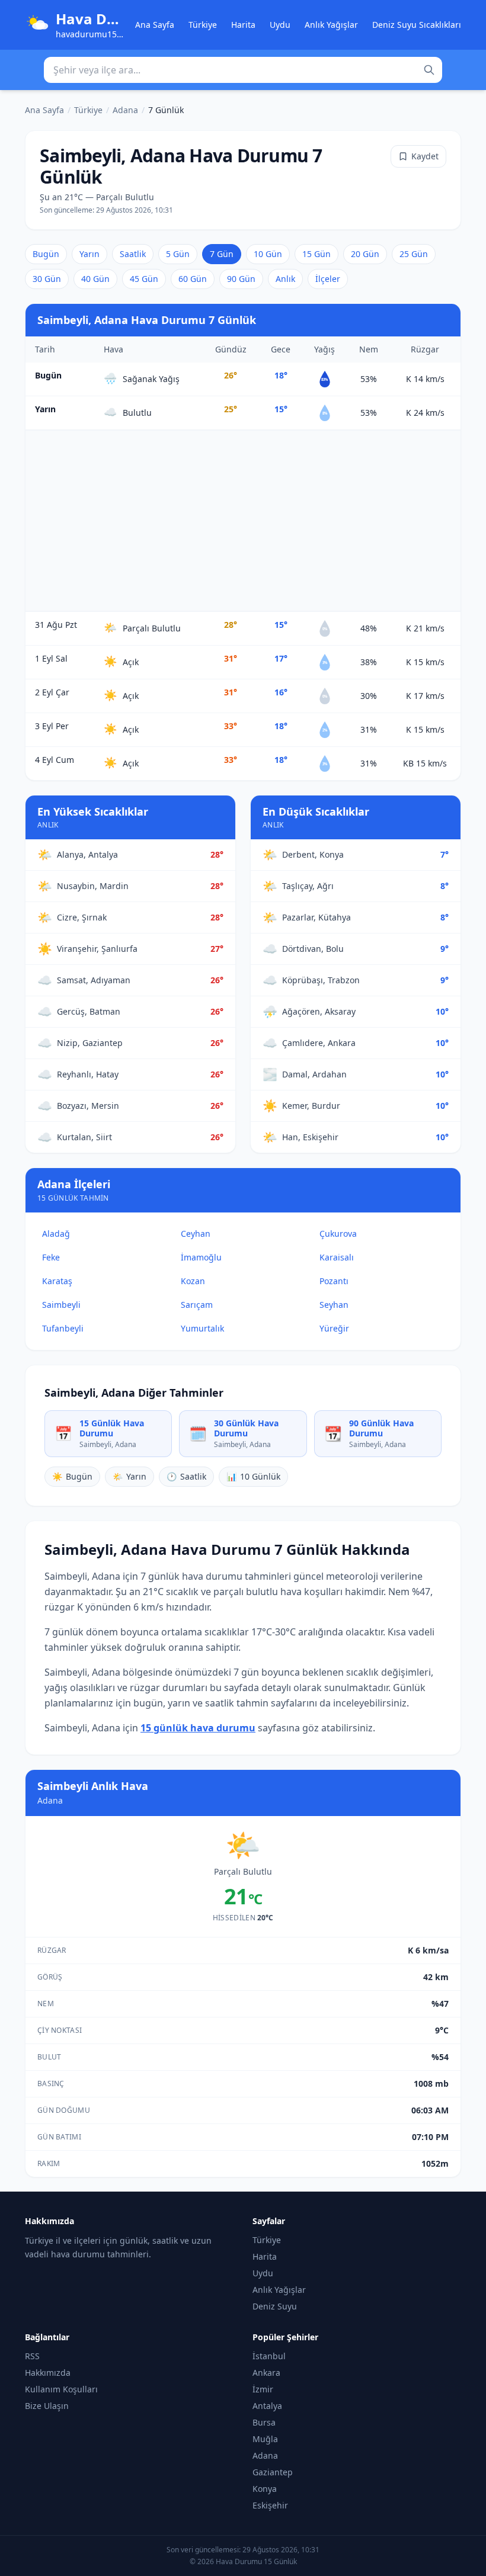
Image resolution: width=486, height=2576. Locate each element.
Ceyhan (196, 1234)
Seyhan (334, 1305)
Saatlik (133, 254)
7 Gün (222, 254)
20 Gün (365, 254)
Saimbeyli (61, 1305)
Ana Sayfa (155, 25)
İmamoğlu (201, 1257)
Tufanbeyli (63, 1328)
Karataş (57, 1281)
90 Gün (241, 279)
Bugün (46, 254)
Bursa (264, 2422)
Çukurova (338, 1234)
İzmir (263, 2389)
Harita (243, 25)
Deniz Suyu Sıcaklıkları (417, 25)
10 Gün (268, 254)
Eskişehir (270, 2505)
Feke (51, 1257)
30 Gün (47, 279)
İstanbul (269, 2356)
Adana (125, 110)
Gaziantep (273, 2472)
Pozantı (334, 1281)
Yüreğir (334, 1328)
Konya (265, 2489)
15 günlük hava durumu (198, 1728)
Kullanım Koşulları (61, 2389)
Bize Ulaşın (47, 2406)
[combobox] (243, 70)
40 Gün (95, 279)
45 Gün (144, 279)
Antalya (267, 2406)
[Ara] (429, 70)
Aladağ (56, 1234)
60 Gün (193, 279)
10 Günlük (253, 1476)
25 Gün (414, 254)
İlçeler (328, 279)
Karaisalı (337, 1257)
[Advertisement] (243, 521)
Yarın (89, 254)
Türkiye (203, 25)
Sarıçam (197, 1305)
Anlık (285, 279)
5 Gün (178, 254)
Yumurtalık (202, 1328)
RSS (32, 2356)
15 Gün (316, 254)
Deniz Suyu (275, 2306)
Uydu (280, 25)
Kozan (193, 1281)
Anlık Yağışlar (331, 25)
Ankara (266, 2373)
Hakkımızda (48, 2373)
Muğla (265, 2439)
